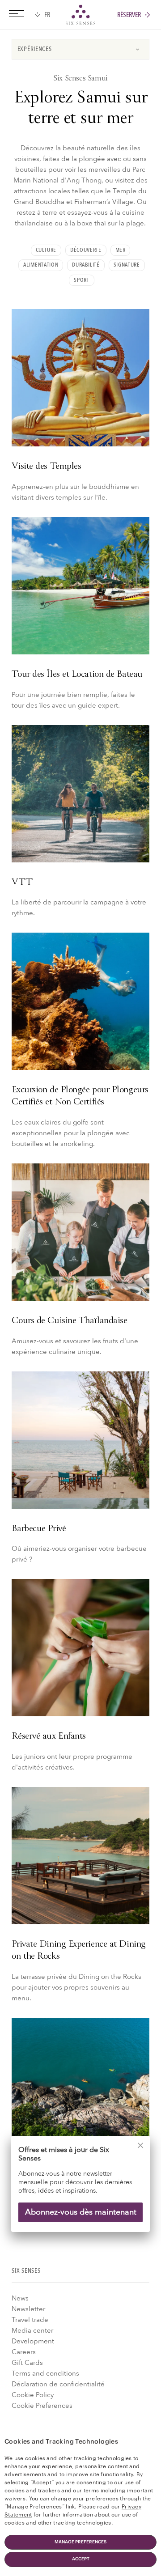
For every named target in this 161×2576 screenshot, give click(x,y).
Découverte (86, 250)
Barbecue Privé (39, 1529)
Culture (46, 250)
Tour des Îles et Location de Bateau (77, 675)
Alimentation (41, 265)
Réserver (129, 15)
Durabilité (86, 265)
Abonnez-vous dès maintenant (81, 2212)
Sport (81, 280)
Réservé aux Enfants (49, 1737)
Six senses (80, 15)
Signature (127, 265)
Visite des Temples (46, 467)
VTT (22, 883)
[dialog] (80, 2190)
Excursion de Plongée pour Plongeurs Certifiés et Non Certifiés (80, 1096)
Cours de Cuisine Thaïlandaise (69, 1321)
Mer (121, 250)
